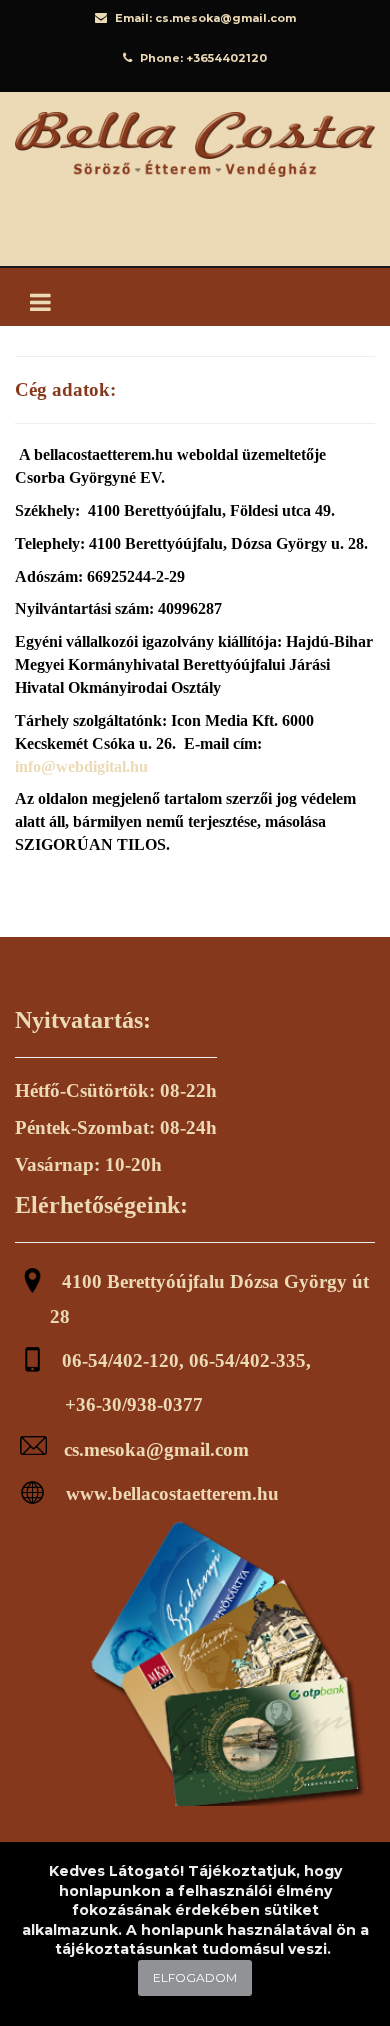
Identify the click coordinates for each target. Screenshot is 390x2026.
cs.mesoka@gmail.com (225, 18)
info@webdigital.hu (81, 766)
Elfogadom (195, 1977)
